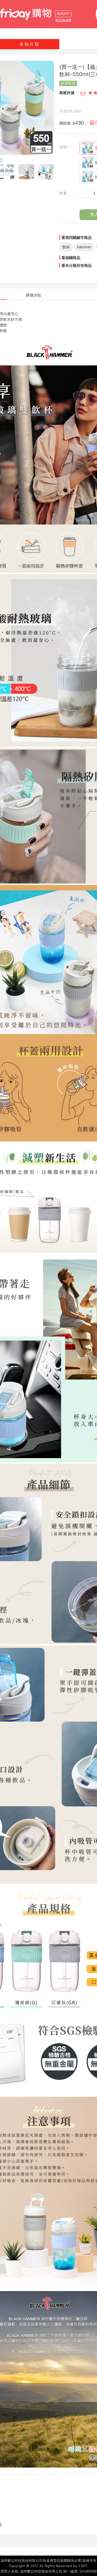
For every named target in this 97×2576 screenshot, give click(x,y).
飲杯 (66, 247)
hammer (84, 247)
